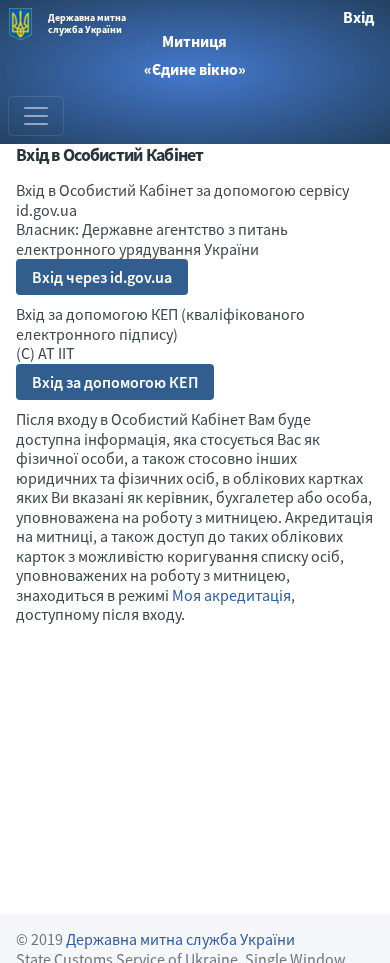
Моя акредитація (231, 595)
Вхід (358, 17)
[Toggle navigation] (36, 116)
